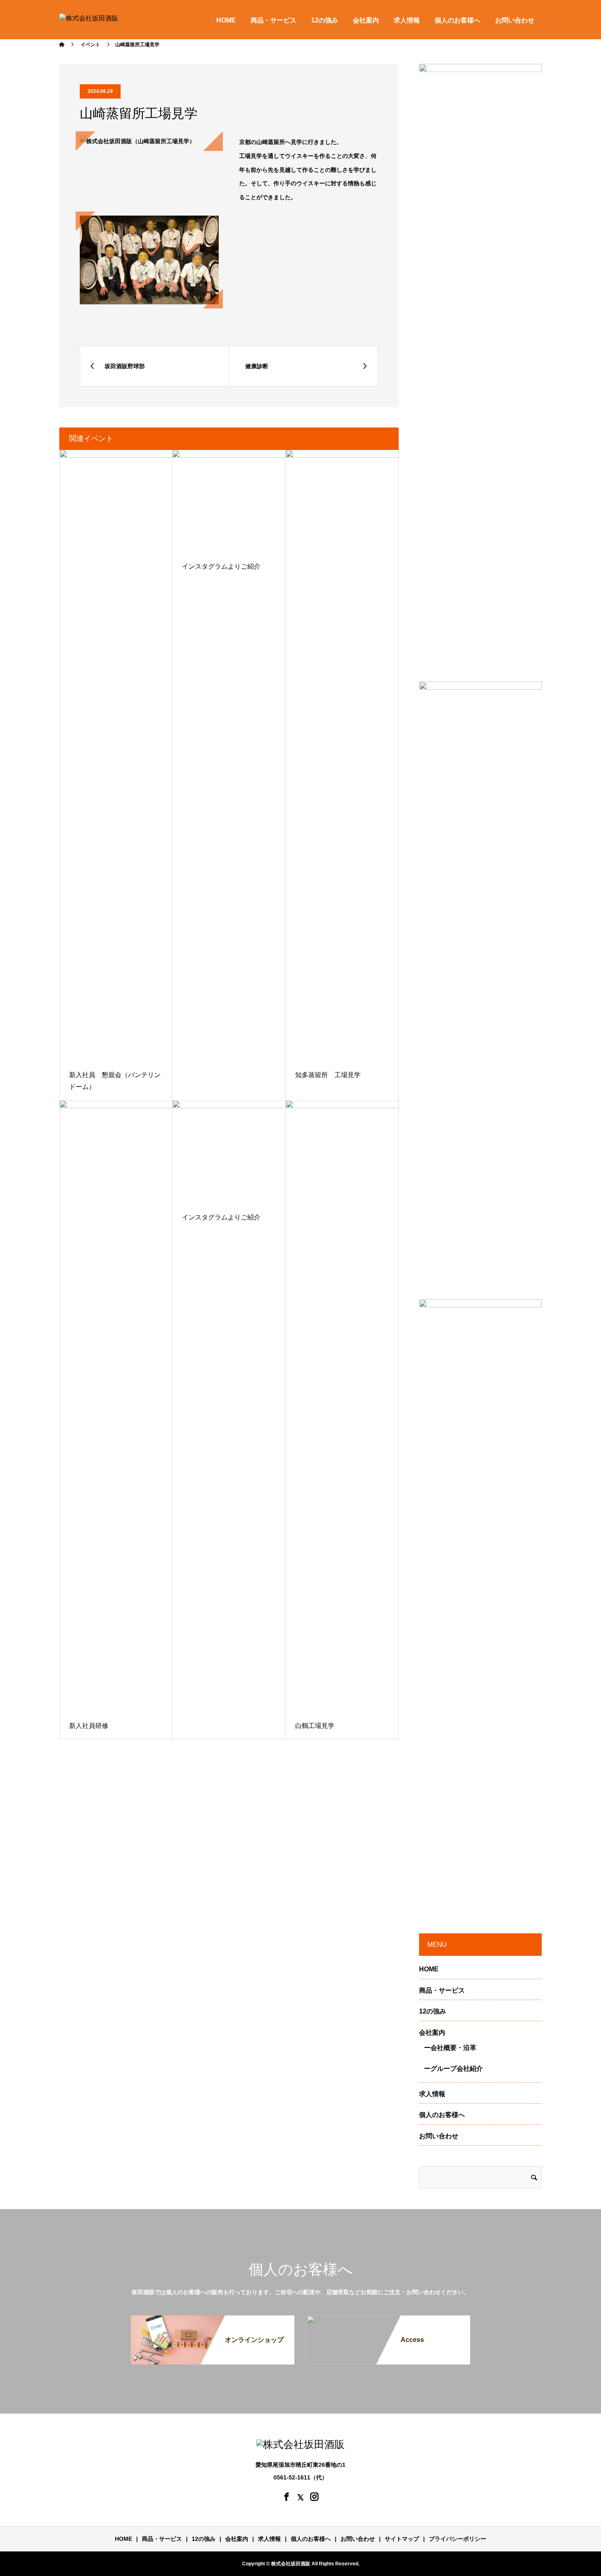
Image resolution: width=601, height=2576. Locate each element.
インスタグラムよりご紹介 (221, 566)
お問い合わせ (515, 20)
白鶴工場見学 (315, 1726)
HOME (226, 20)
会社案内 (366, 20)
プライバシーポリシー (457, 2539)
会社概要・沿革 (453, 2048)
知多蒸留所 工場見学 (328, 1075)
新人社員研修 (89, 1726)
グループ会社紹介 (457, 2069)
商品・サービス (274, 20)
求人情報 (407, 20)
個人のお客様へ (457, 20)
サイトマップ (402, 2539)
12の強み (325, 20)
